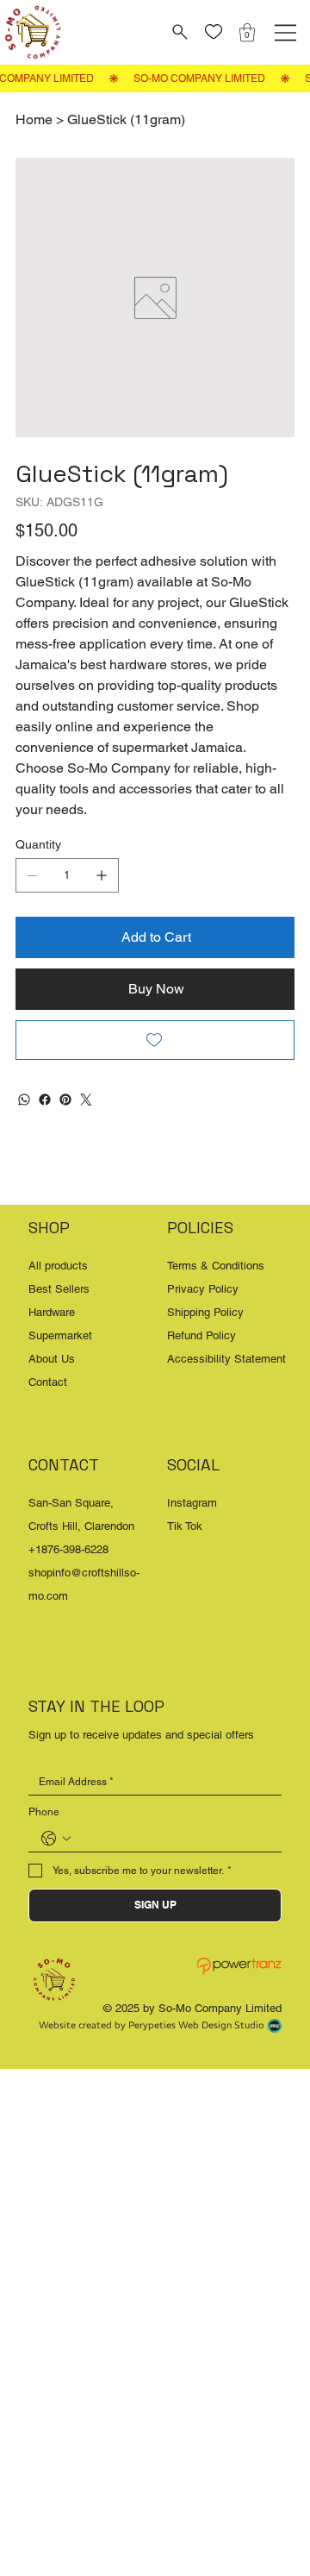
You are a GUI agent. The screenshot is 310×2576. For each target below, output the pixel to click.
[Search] (178, 32)
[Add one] (102, 875)
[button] (247, 32)
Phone (44, 1812)
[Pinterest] (65, 1100)
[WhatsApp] (24, 1100)
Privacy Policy (203, 1289)
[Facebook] (45, 1100)
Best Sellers (59, 1289)
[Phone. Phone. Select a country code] (56, 1839)
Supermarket (60, 1335)
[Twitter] (86, 1100)
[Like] (214, 32)
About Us (52, 1359)
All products (58, 1266)
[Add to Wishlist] (155, 1040)
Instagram (192, 1503)
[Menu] (285, 33)
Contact (48, 1382)
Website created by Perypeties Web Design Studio (152, 2025)
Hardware (52, 1312)
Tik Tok (185, 1526)
